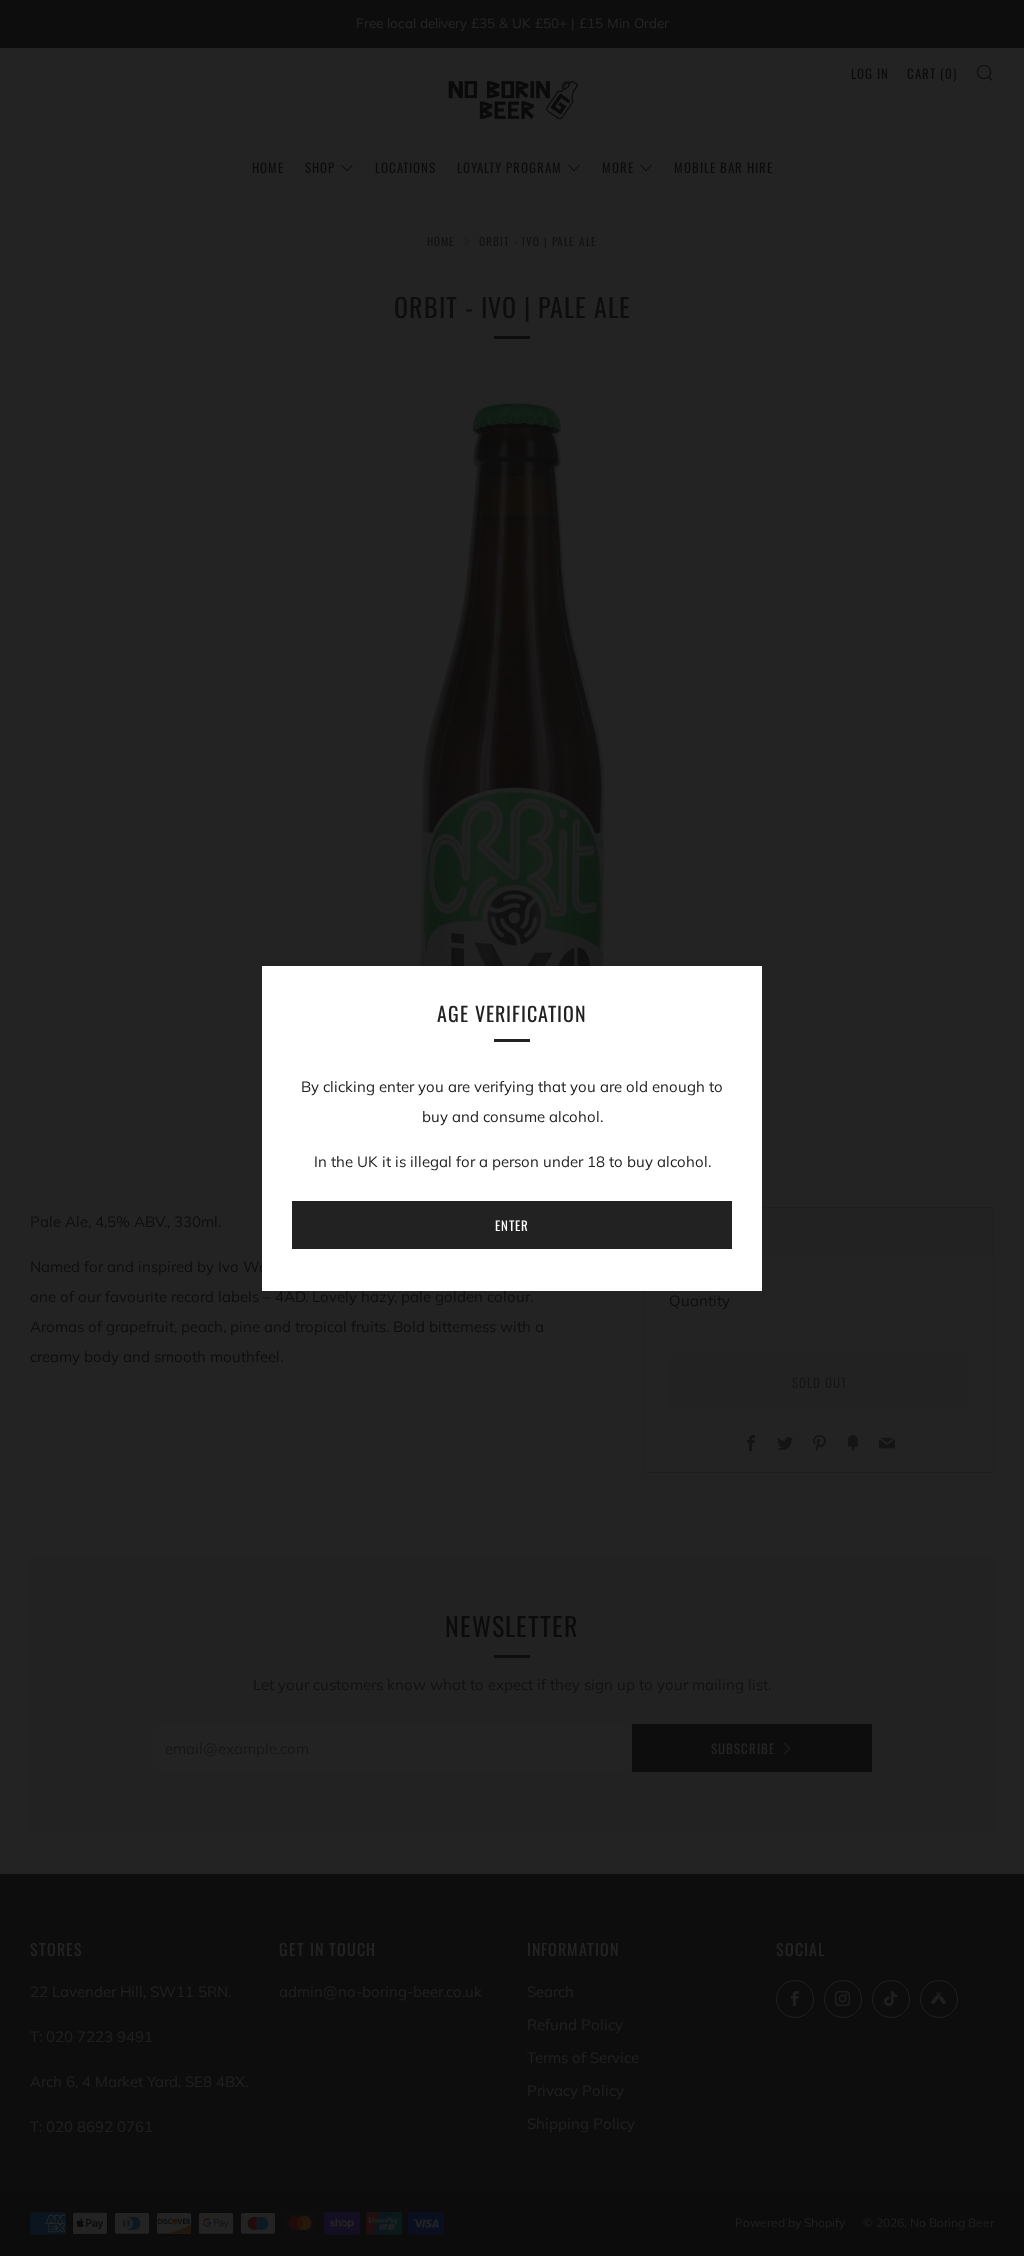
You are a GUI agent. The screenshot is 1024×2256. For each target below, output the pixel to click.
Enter (512, 1225)
